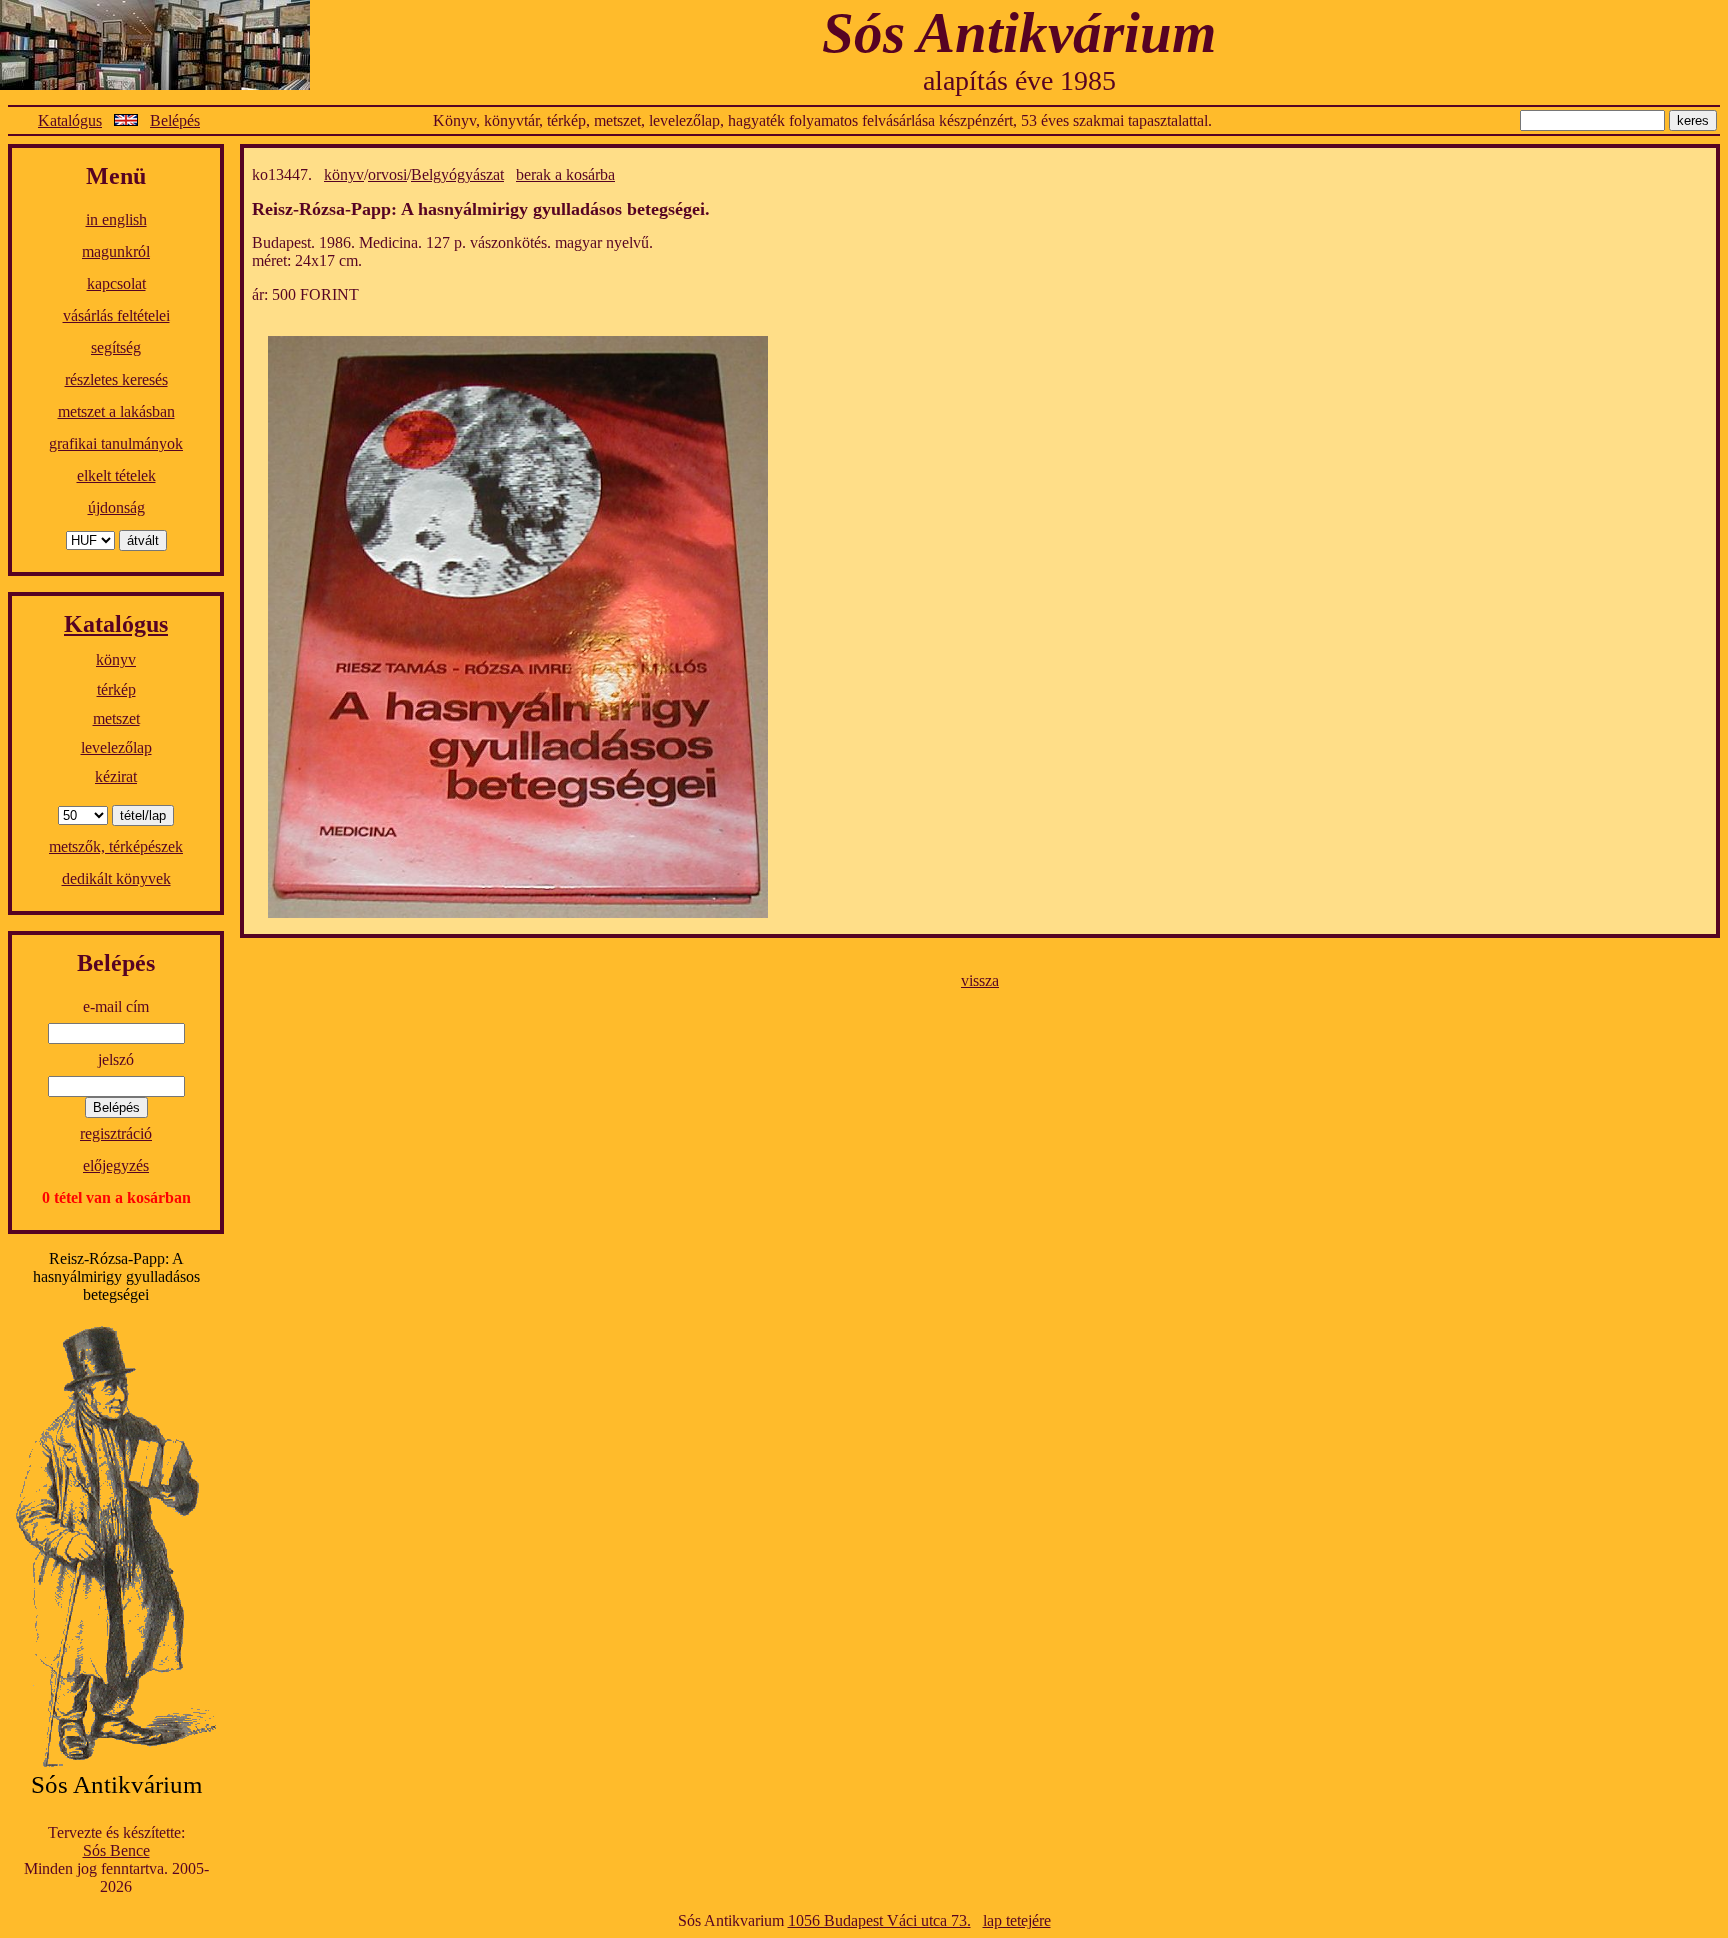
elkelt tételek (116, 475)
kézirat (116, 776)
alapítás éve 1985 (1019, 80)
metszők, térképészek (116, 846)
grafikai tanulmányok (116, 443)
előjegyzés (116, 1165)
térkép (116, 689)
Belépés (175, 120)
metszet (116, 718)
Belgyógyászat (457, 174)
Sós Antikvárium (1019, 32)
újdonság (116, 507)
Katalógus (70, 120)
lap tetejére (1017, 1920)
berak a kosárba (565, 174)
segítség (116, 347)
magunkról (116, 251)
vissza (980, 980)
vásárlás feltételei (116, 315)
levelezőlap (116, 747)
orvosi (387, 174)
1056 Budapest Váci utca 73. (879, 1920)
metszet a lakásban (116, 411)
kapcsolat (116, 283)
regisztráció (116, 1133)
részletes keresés (116, 379)
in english (116, 219)
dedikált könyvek (116, 878)
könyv (116, 659)
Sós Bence (116, 1850)
